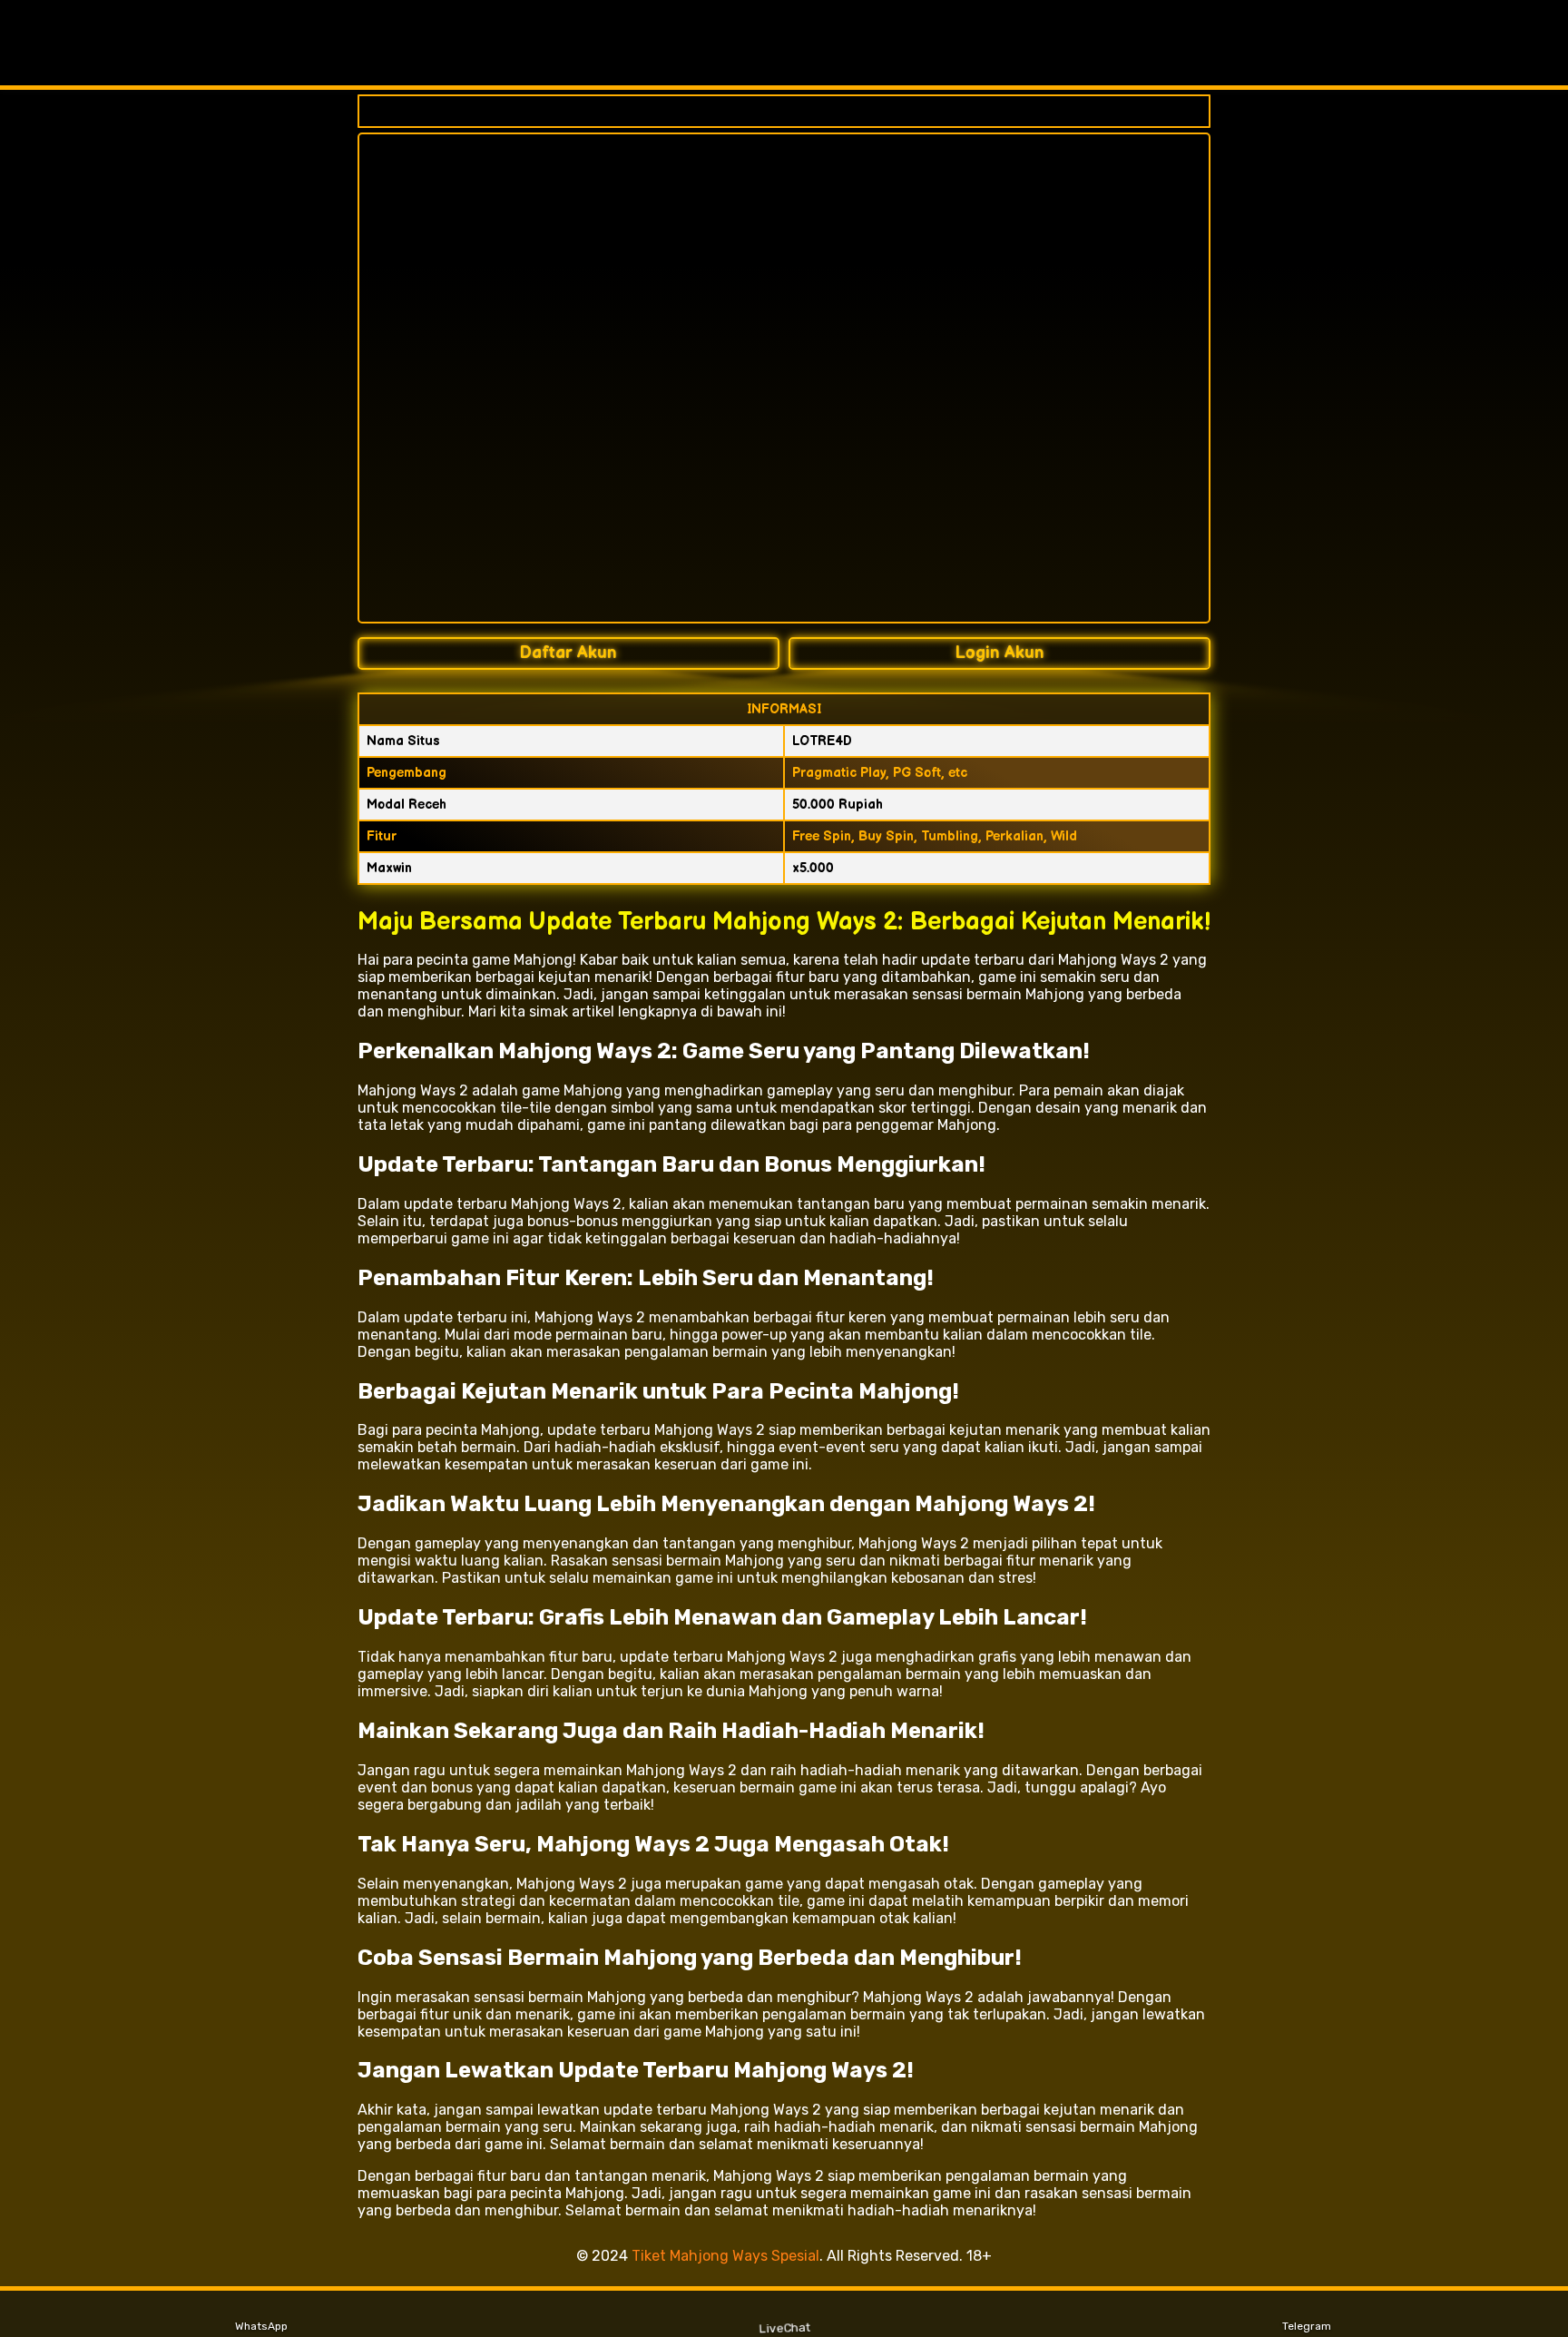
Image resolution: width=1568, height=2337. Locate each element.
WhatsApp (261, 2326)
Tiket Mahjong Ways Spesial (725, 2256)
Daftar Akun (568, 653)
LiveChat (784, 2327)
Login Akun (1000, 653)
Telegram (1307, 2326)
